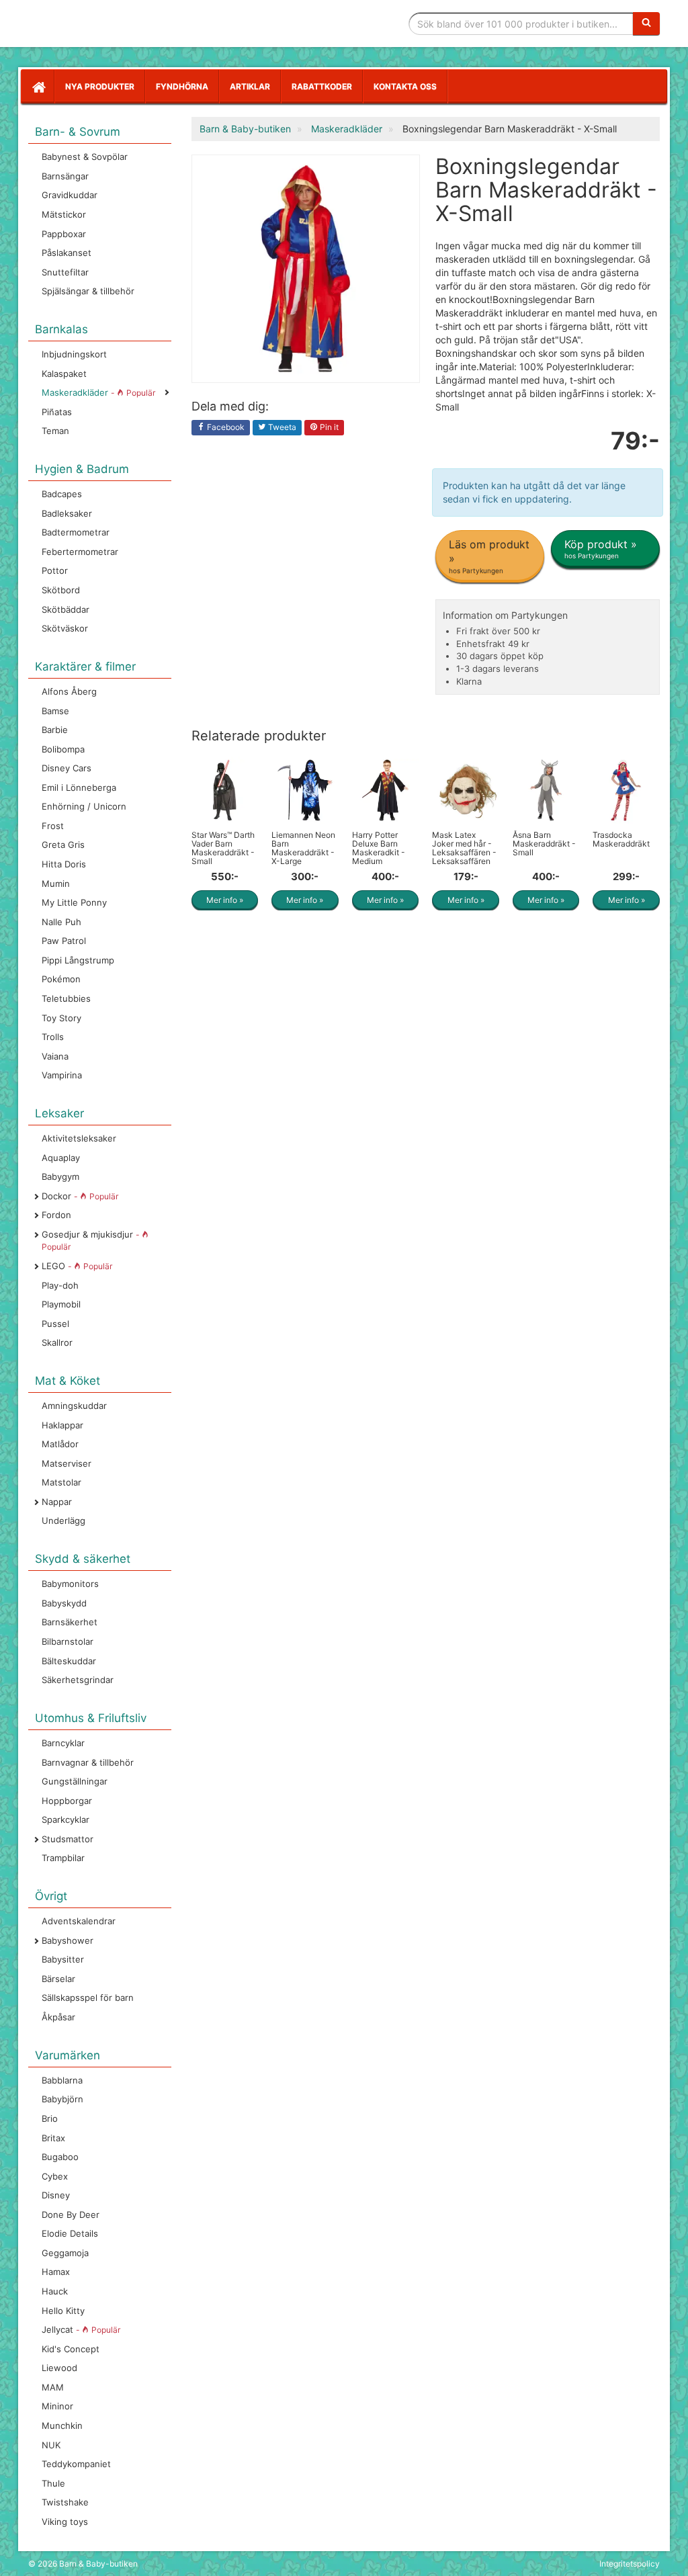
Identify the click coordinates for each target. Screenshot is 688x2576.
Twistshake (65, 2502)
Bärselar (58, 1979)
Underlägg (63, 1520)
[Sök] (646, 24)
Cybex (55, 2176)
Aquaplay (61, 1158)
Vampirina (62, 1075)
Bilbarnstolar (68, 1641)
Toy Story (61, 1018)
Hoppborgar (67, 1801)
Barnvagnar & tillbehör (88, 1762)
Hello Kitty (63, 2311)
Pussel (55, 1324)
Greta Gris (63, 845)
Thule (53, 2483)
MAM (53, 2387)
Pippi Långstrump (78, 960)
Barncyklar (63, 1743)
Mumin (56, 884)
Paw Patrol (64, 941)
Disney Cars (67, 768)
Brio (50, 2118)
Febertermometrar (80, 552)
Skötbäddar (66, 609)
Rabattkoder (322, 86)
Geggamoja (65, 2253)
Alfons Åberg (69, 691)
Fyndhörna (182, 86)
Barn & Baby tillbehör (129, 24)
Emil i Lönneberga (79, 787)
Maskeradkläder (98, 392)
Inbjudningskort (74, 354)
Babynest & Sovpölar (85, 157)
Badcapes (62, 494)
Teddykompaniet (76, 2464)
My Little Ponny (74, 902)
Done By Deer (71, 2215)
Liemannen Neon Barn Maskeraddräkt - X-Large (303, 848)
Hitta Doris (64, 864)
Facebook (225, 427)
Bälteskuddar (69, 1661)
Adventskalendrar (79, 1921)
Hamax (56, 2272)
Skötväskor (65, 628)
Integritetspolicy (630, 2564)
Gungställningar (75, 1781)
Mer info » (225, 900)
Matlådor (60, 1444)
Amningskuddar (74, 1406)
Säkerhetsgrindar (78, 1680)
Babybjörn (62, 2099)
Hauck (55, 2291)
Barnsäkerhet (70, 1622)
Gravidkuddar (70, 195)
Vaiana (55, 1056)
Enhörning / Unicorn (84, 806)
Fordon (56, 1215)
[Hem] (38, 87)
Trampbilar (63, 1858)
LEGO (77, 1266)
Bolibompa (63, 749)
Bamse (55, 711)
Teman (55, 431)
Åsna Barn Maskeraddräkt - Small (544, 844)
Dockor (80, 1196)
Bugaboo (60, 2157)
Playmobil (61, 1304)
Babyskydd (64, 1603)
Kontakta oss (405, 86)
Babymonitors (70, 1584)
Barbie (55, 730)
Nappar (57, 1502)
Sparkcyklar (66, 1819)
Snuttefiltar (65, 272)
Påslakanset (67, 253)
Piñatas (57, 412)
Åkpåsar (58, 2017)
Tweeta (281, 427)
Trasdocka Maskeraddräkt (621, 839)
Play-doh (60, 1285)
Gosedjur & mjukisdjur (92, 1241)
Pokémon (61, 979)
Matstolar (61, 1482)
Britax (53, 2138)
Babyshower (68, 1940)
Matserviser (67, 1463)
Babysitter (63, 1959)
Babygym (60, 1176)
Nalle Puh (61, 922)
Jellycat (81, 2329)
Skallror (57, 1342)
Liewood (59, 2368)
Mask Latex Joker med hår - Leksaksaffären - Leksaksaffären (464, 848)
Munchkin (62, 2425)
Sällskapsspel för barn (88, 1998)
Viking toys (65, 2522)
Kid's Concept (71, 2349)
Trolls (53, 1037)
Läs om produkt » (489, 556)
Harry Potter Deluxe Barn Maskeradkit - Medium (379, 848)
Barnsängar (65, 176)
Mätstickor (64, 214)
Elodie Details (70, 2233)
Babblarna (62, 2080)
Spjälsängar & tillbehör (88, 291)
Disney (56, 2195)
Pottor (55, 570)
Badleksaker (67, 513)
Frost (53, 826)
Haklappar (62, 1425)
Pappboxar (64, 234)
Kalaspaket (64, 374)
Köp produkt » (601, 549)
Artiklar (250, 86)
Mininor (57, 2406)
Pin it (328, 427)
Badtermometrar (76, 532)
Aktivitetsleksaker (79, 1138)
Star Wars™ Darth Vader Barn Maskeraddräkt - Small (223, 848)
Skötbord (61, 590)
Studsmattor (68, 1839)
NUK (51, 2445)
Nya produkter (100, 86)
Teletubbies (66, 998)
